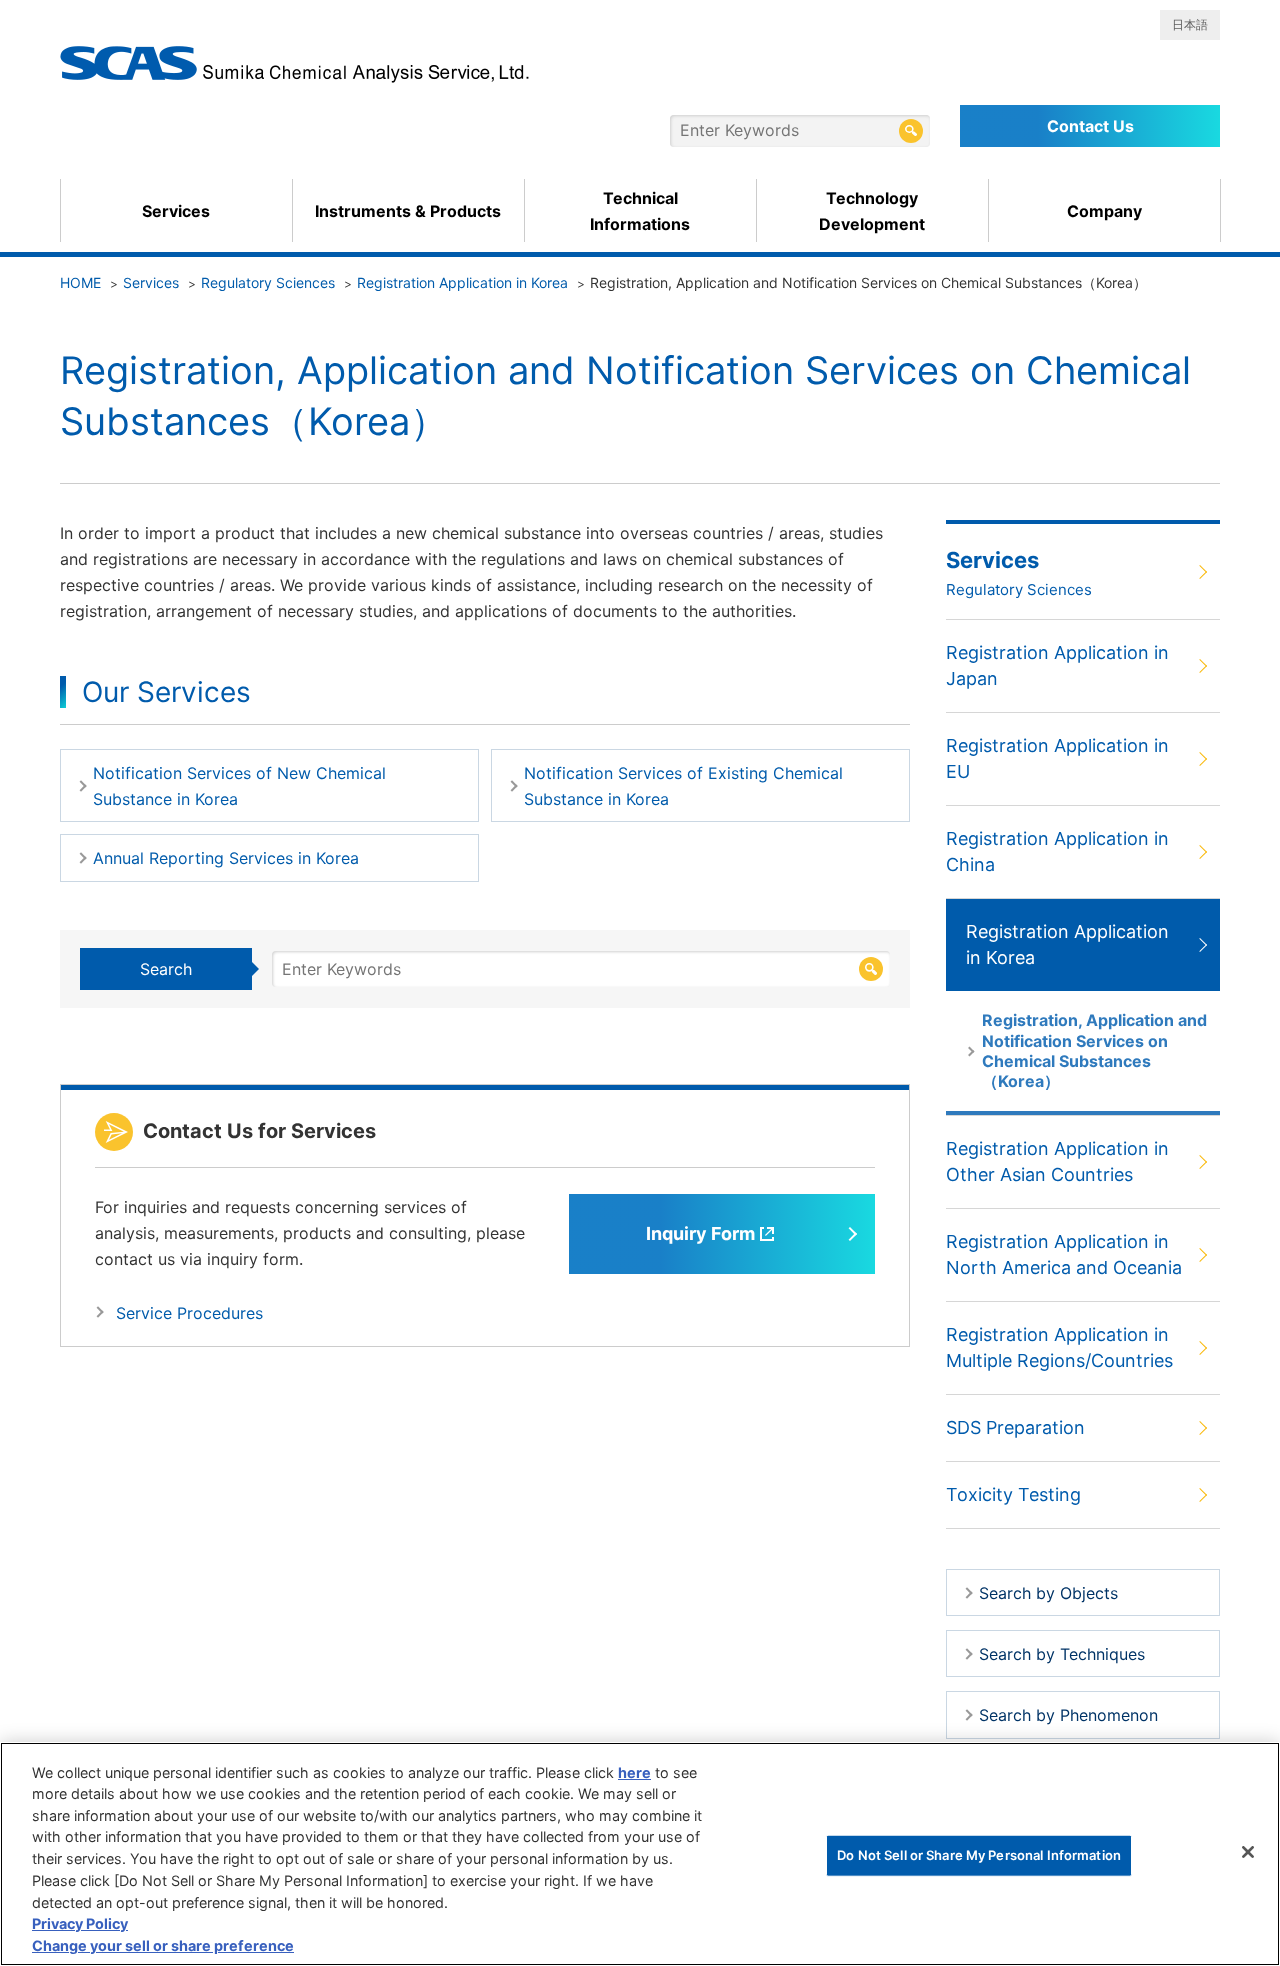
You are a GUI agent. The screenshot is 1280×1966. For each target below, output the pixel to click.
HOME (80, 282)
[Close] (1248, 1852)
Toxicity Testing (1013, 1494)
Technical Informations (640, 211)
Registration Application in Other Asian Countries (1057, 1161)
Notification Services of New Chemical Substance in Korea (239, 786)
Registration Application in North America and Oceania (1064, 1254)
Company (1104, 211)
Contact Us (1090, 126)
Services (176, 211)
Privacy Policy (80, 1923)
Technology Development (872, 211)
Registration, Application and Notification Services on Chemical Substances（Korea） (1094, 1050)
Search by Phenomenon (1068, 1715)
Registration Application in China (1057, 851)
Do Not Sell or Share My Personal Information (979, 1854)
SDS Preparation (1015, 1427)
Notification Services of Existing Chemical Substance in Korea (683, 786)
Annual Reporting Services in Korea (226, 858)
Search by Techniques (1062, 1654)
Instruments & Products (408, 211)
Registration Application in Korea (462, 282)
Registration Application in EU (1057, 758)
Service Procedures (189, 1313)
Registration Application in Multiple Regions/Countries (1059, 1347)
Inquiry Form (700, 1233)
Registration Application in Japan (1057, 665)
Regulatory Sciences (268, 282)
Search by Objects (1048, 1593)
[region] (640, 1854)
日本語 (1190, 24)
